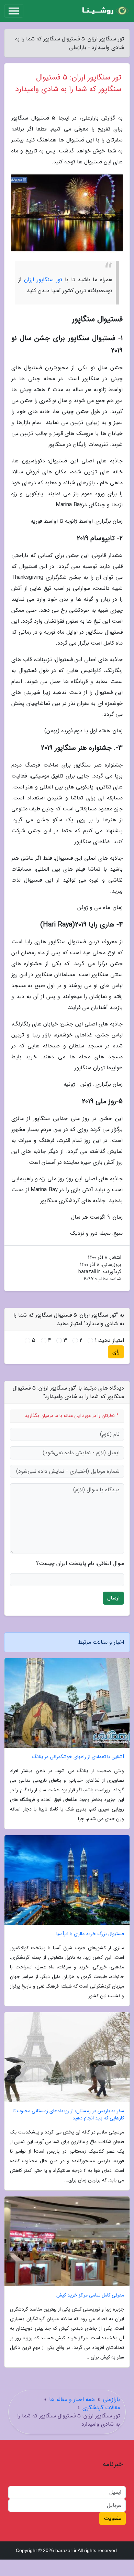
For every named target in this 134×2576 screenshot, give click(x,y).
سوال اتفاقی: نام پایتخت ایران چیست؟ (80, 1564)
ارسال (113, 1598)
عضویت (113, 2518)
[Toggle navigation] (14, 11)
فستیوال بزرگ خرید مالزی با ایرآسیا (90, 1934)
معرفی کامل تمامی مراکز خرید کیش (90, 2295)
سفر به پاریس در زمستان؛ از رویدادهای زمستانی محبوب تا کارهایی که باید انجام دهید (68, 2115)
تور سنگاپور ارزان (43, 280)
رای (116, 1352)
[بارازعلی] (104, 11)
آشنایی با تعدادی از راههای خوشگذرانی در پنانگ (78, 1757)
